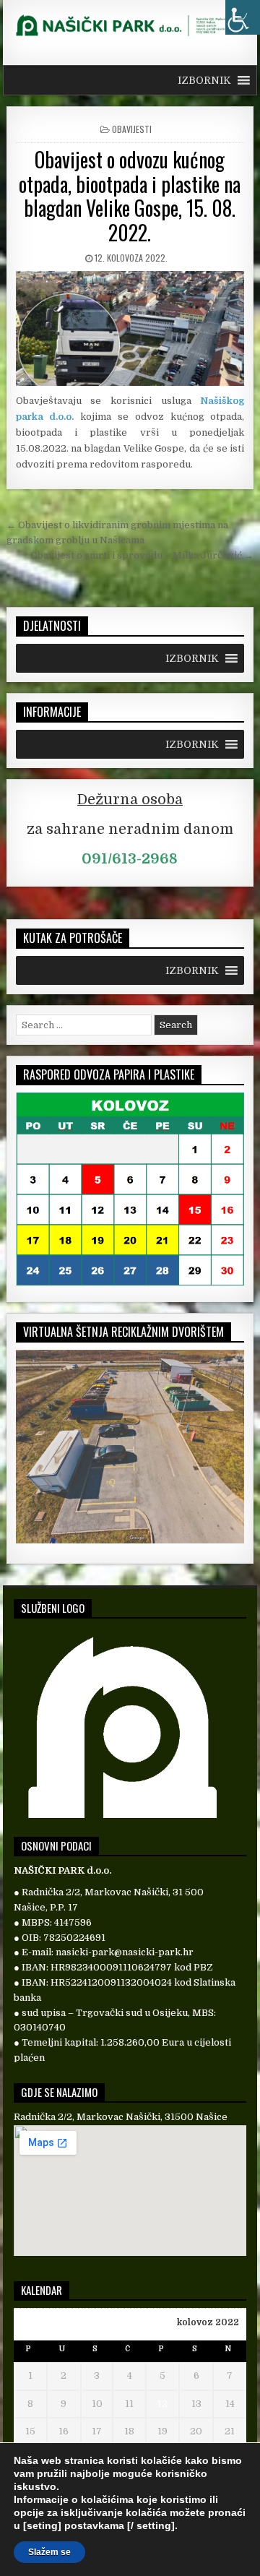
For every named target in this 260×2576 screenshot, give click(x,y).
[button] (204, 80)
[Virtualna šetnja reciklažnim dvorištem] (130, 1540)
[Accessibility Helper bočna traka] (243, 17)
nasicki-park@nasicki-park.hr (125, 1952)
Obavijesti (132, 129)
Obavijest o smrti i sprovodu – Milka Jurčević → (142, 555)
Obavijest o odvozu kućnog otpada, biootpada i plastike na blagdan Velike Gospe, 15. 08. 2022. (130, 196)
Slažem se (49, 2552)
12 (162, 2404)
